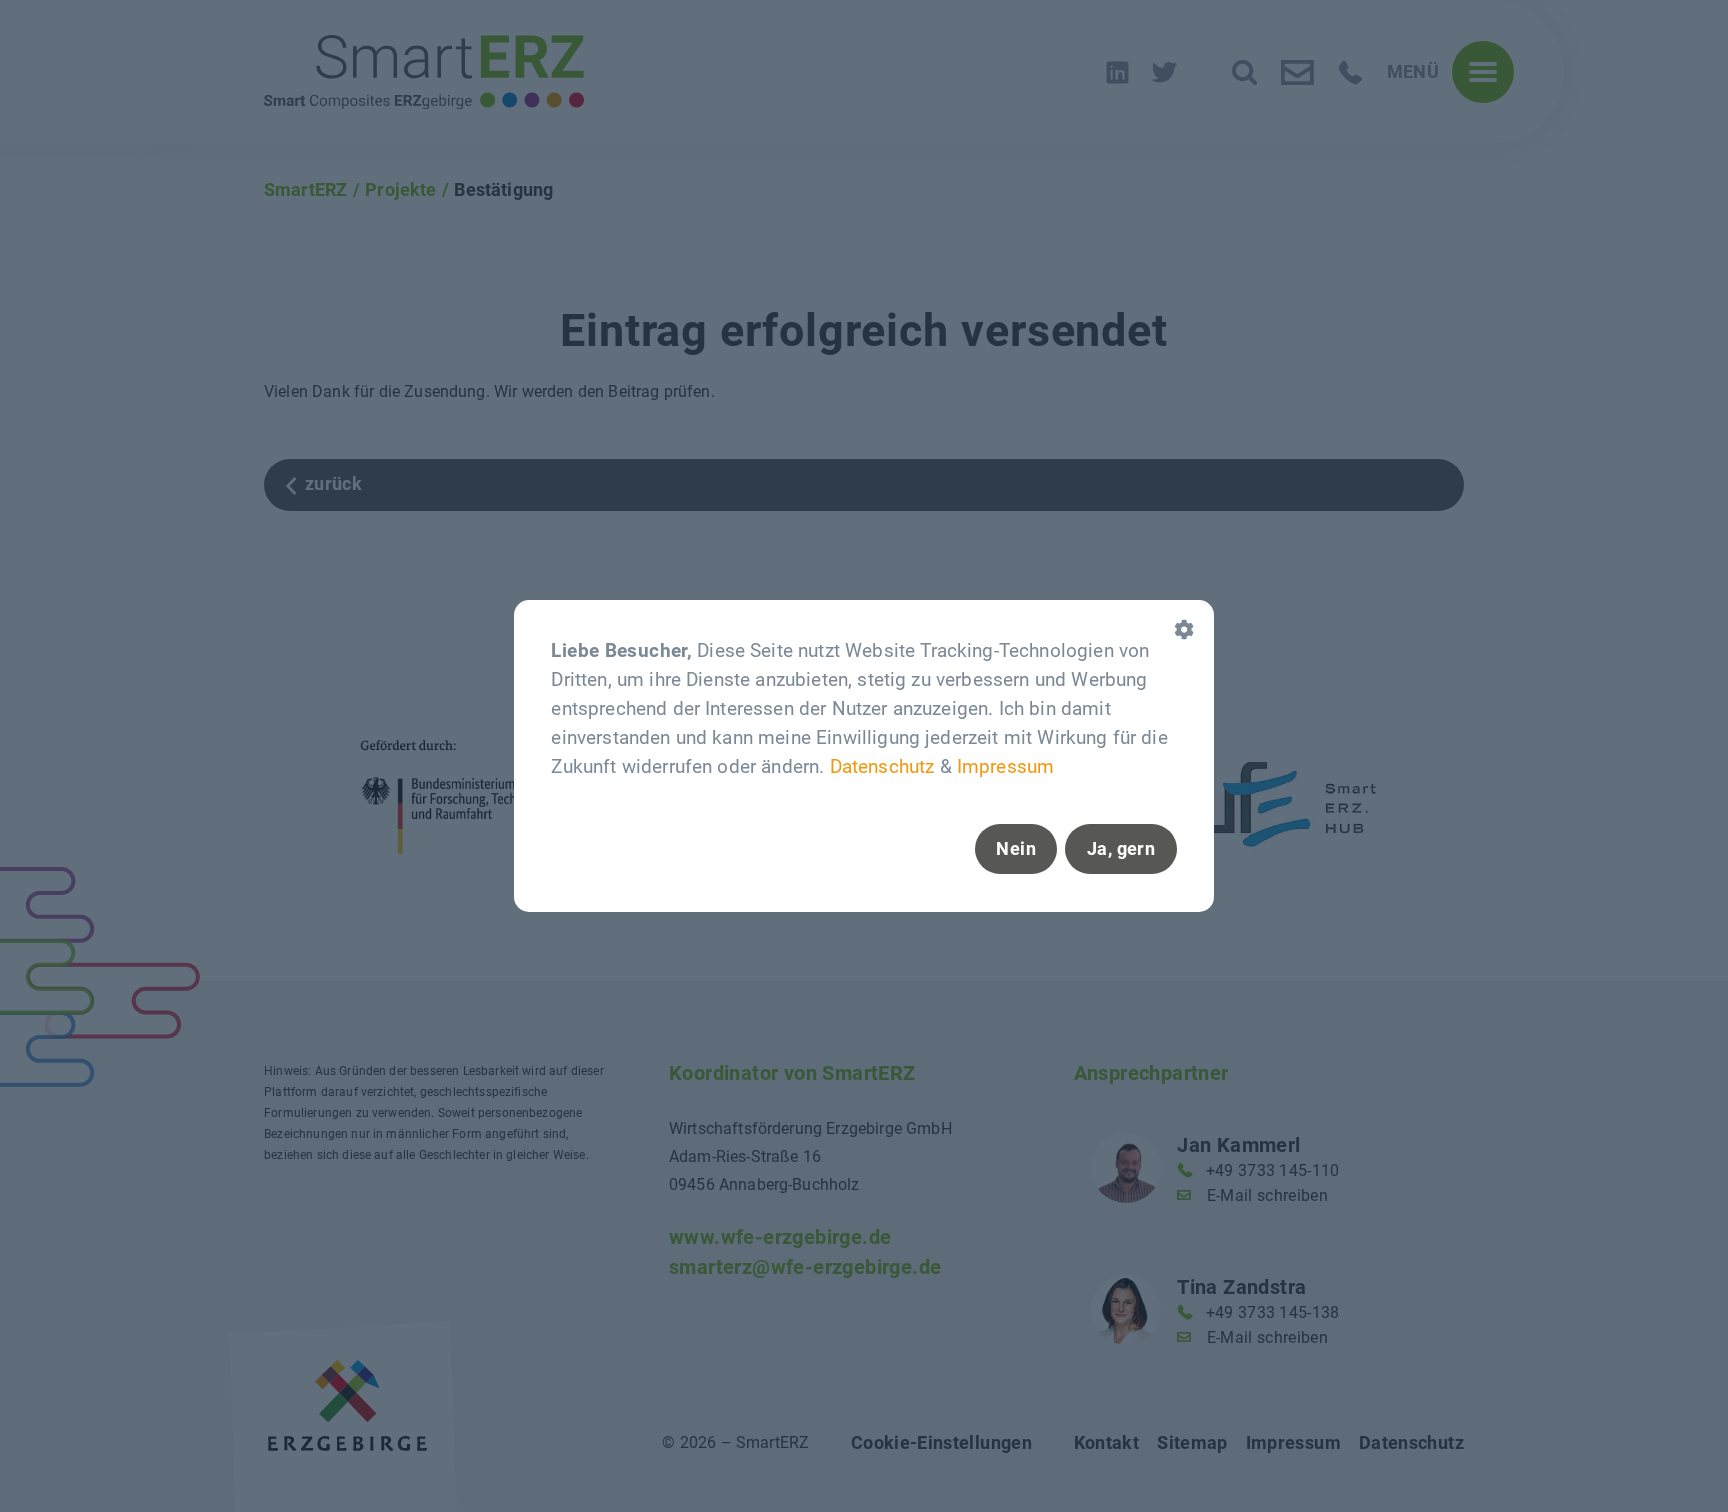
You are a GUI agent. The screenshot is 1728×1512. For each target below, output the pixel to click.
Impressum (1005, 768)
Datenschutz (882, 768)
